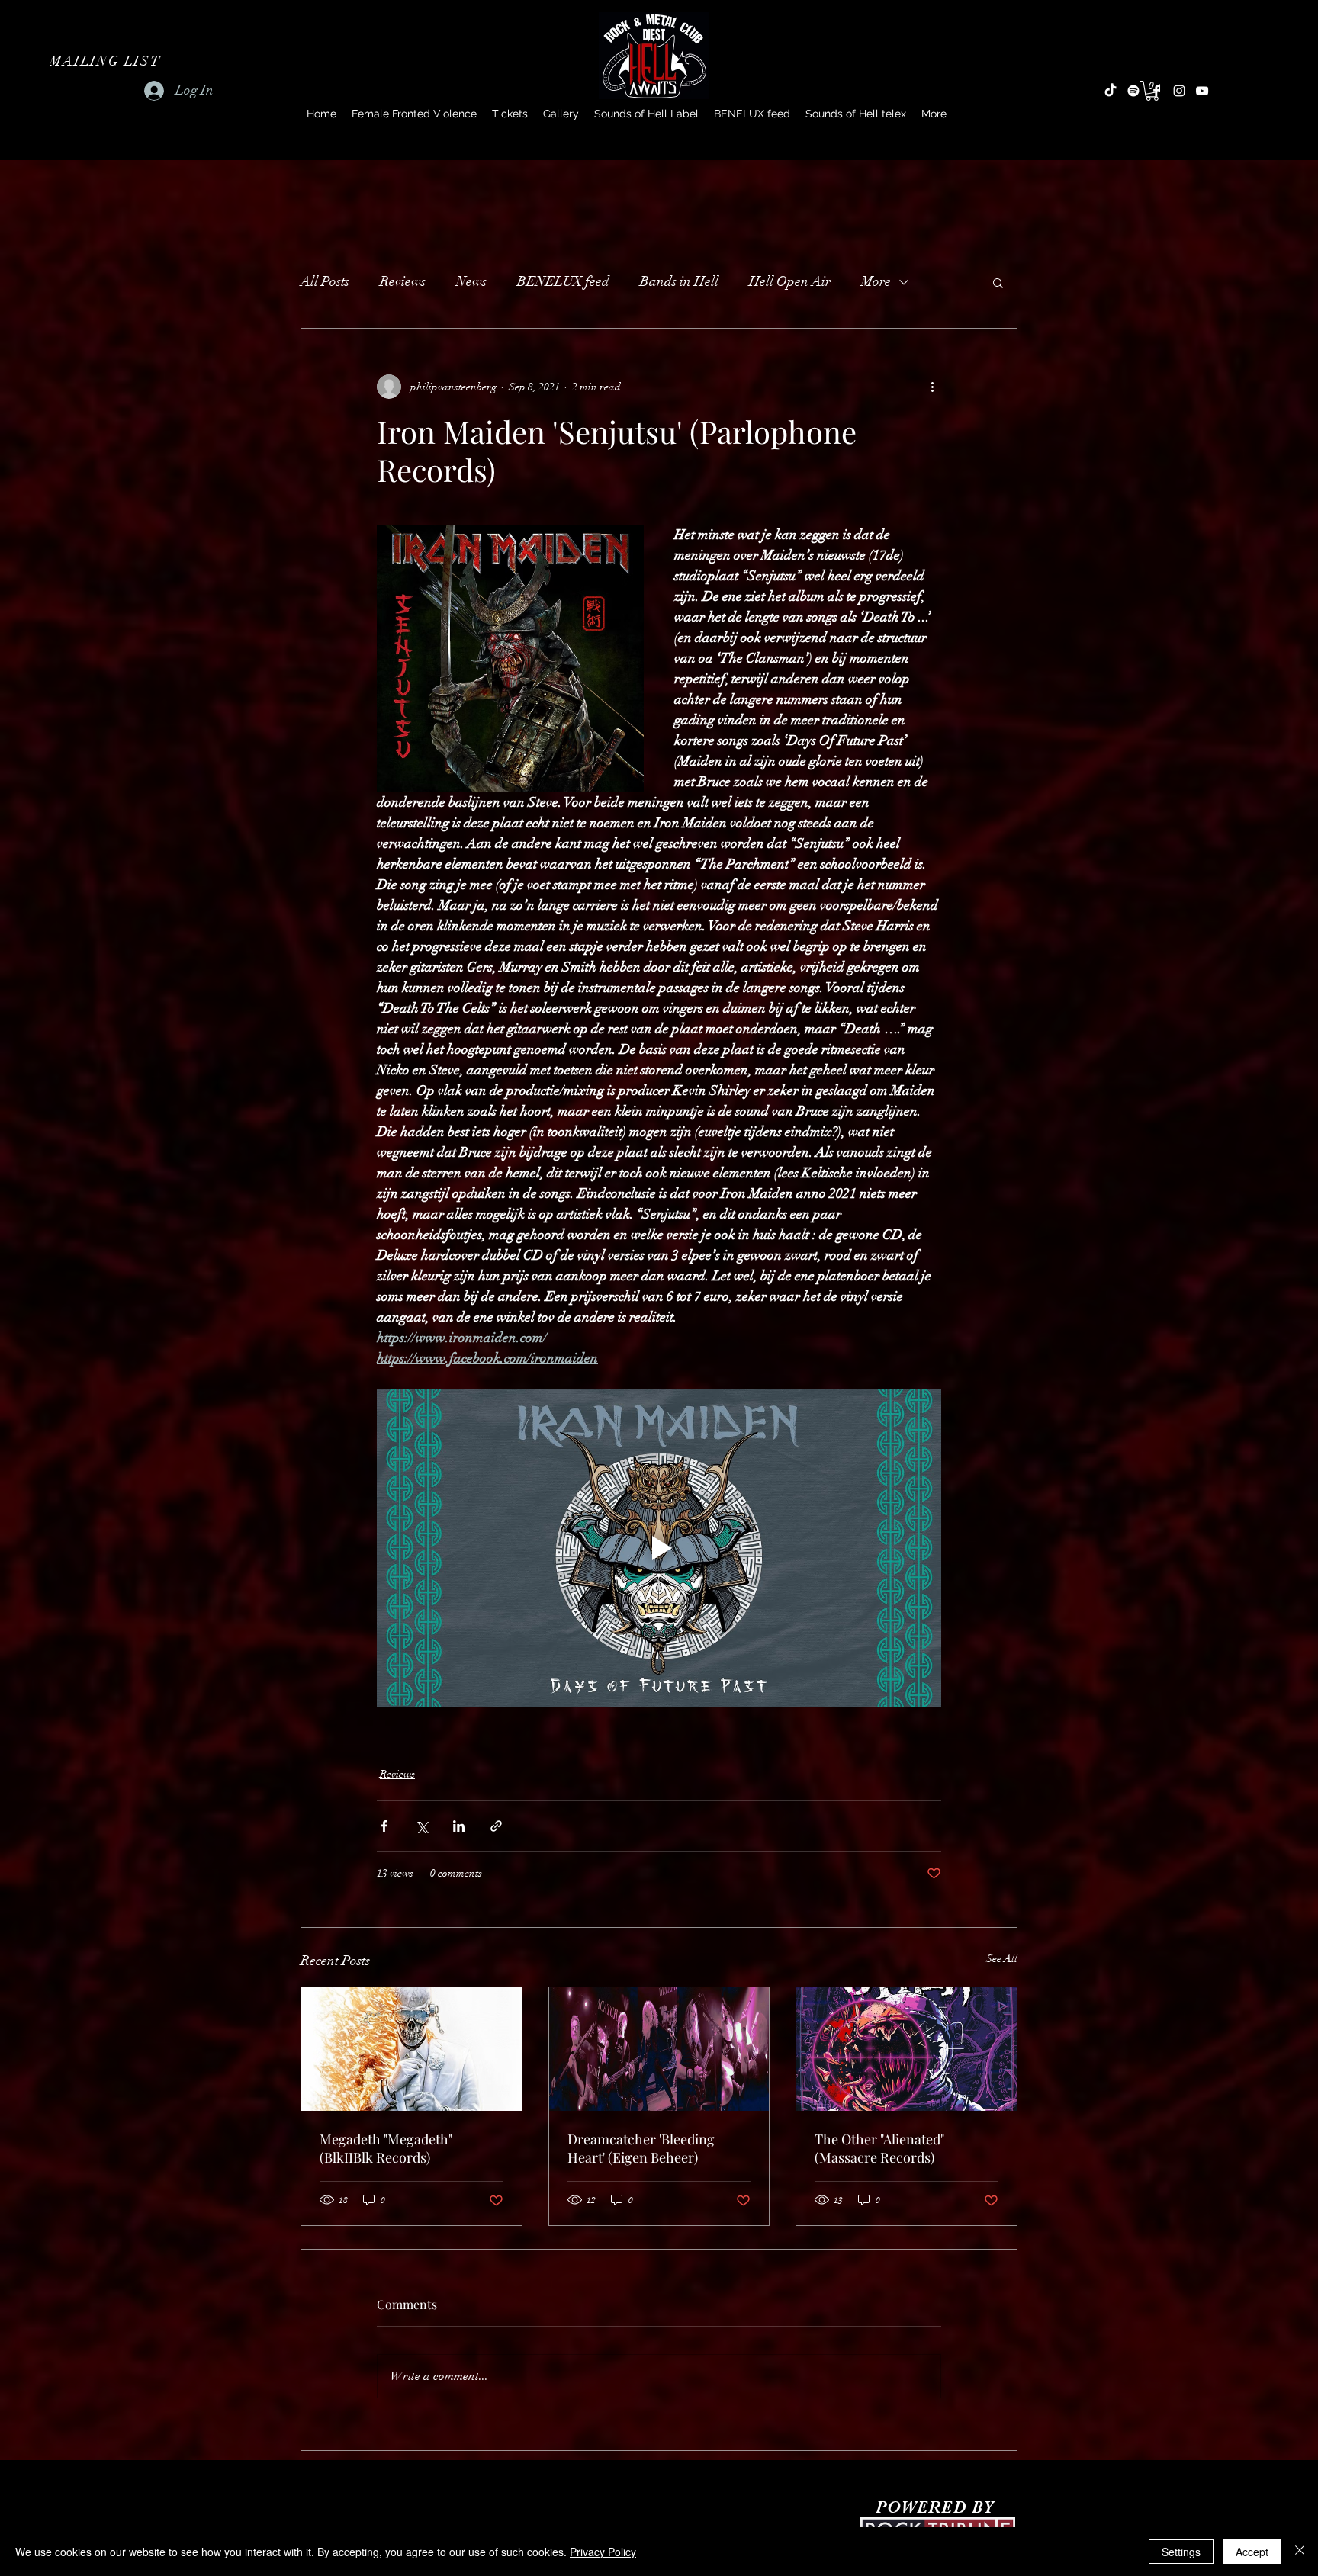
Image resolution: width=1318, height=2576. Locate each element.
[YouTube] (1202, 91)
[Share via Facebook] (384, 1826)
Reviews (403, 281)
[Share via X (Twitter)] (421, 1826)
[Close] (1300, 2552)
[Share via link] (496, 1826)
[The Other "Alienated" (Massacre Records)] (907, 2049)
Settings (1181, 2552)
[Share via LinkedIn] (459, 1826)
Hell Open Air (790, 281)
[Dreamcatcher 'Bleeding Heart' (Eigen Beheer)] (659, 2049)
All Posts (325, 281)
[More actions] (932, 387)
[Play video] (659, 1548)
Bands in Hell (679, 281)
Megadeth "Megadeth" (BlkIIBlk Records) (386, 2148)
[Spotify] (1133, 91)
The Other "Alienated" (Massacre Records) (879, 2148)
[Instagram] (1179, 91)
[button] (107, 61)
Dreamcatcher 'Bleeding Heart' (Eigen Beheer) (641, 2148)
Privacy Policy (603, 2552)
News (471, 281)
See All (1002, 1959)
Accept (1252, 2552)
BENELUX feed (563, 281)
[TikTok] (1111, 91)
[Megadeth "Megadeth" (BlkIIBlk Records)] (411, 2049)
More (876, 281)
